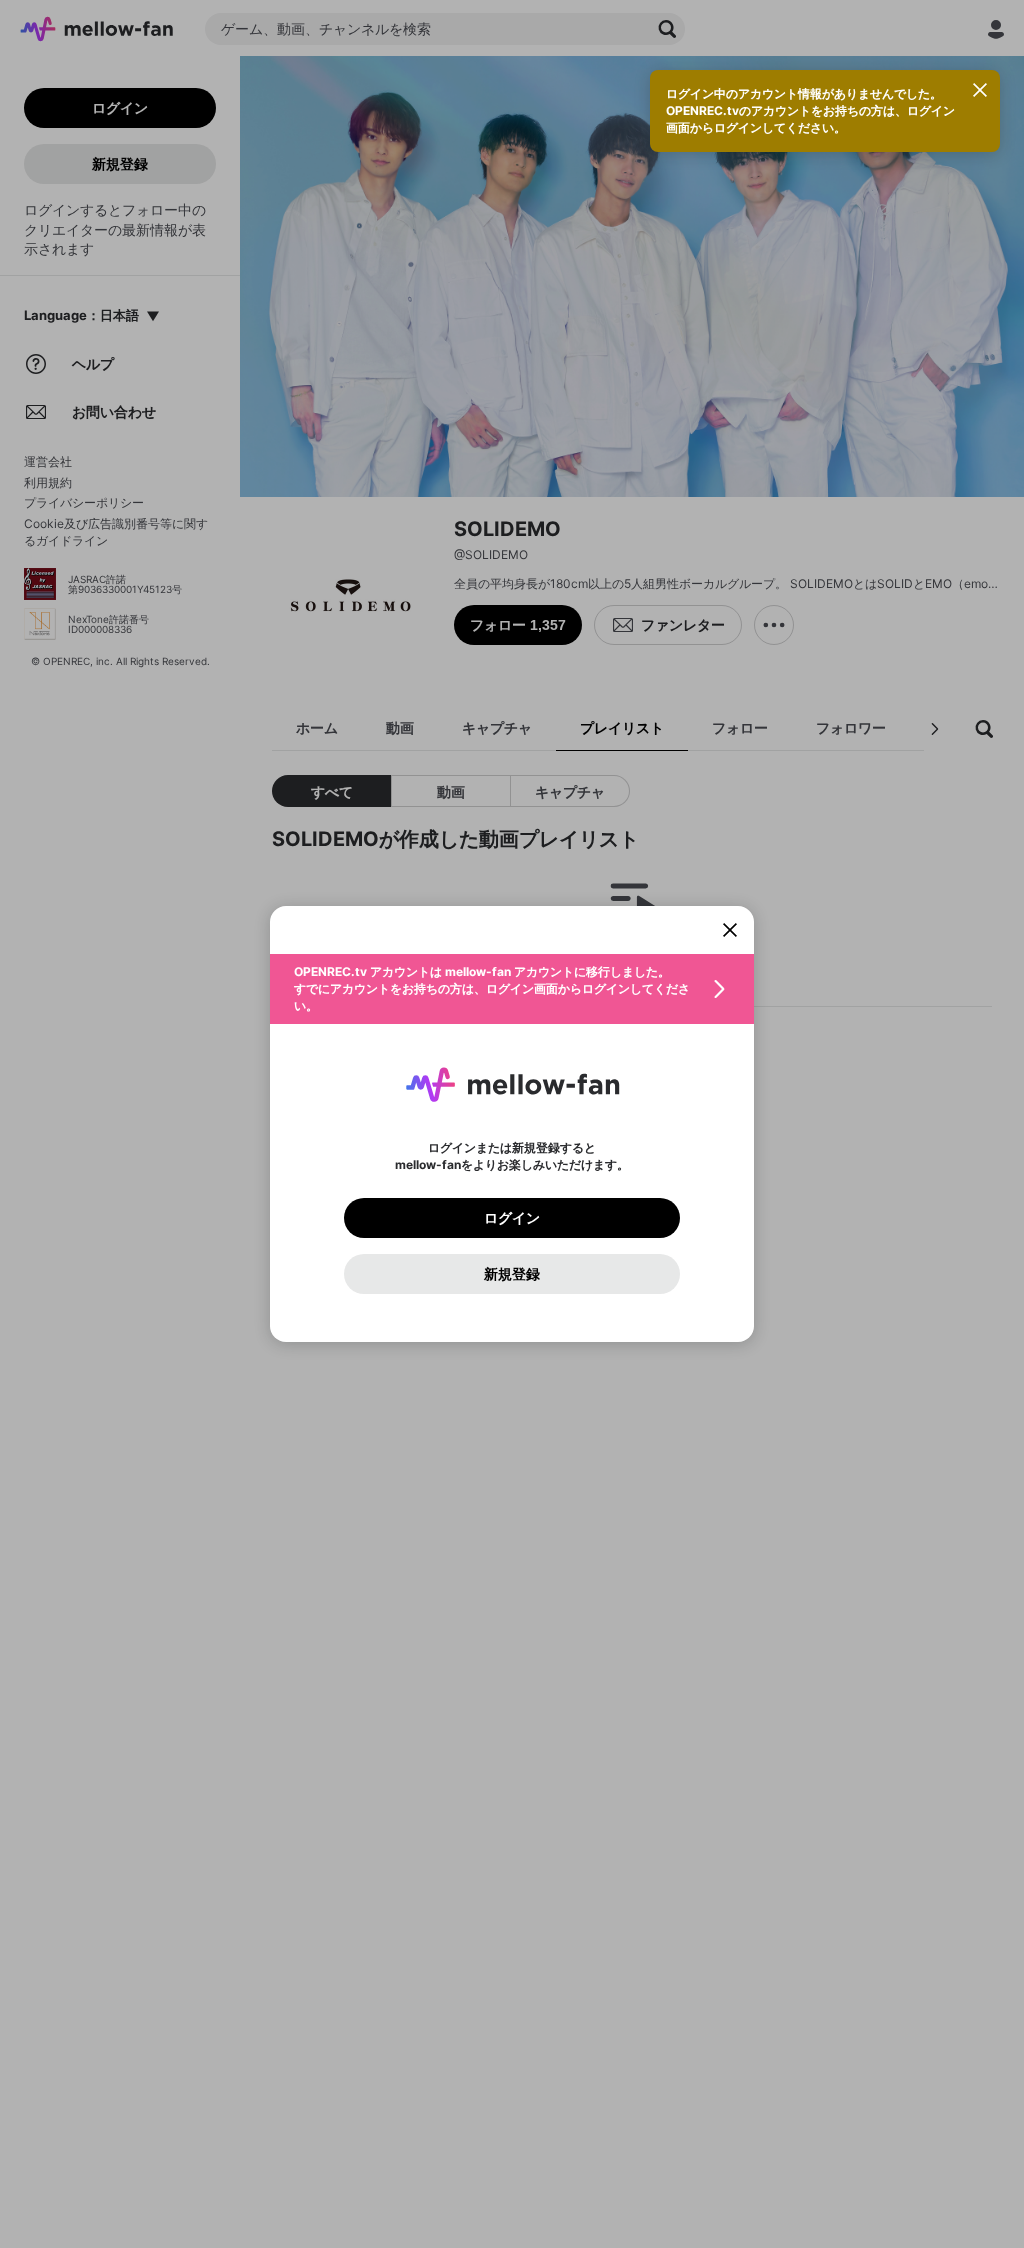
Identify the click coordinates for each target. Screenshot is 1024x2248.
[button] (512, 989)
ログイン (512, 1218)
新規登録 (512, 1274)
